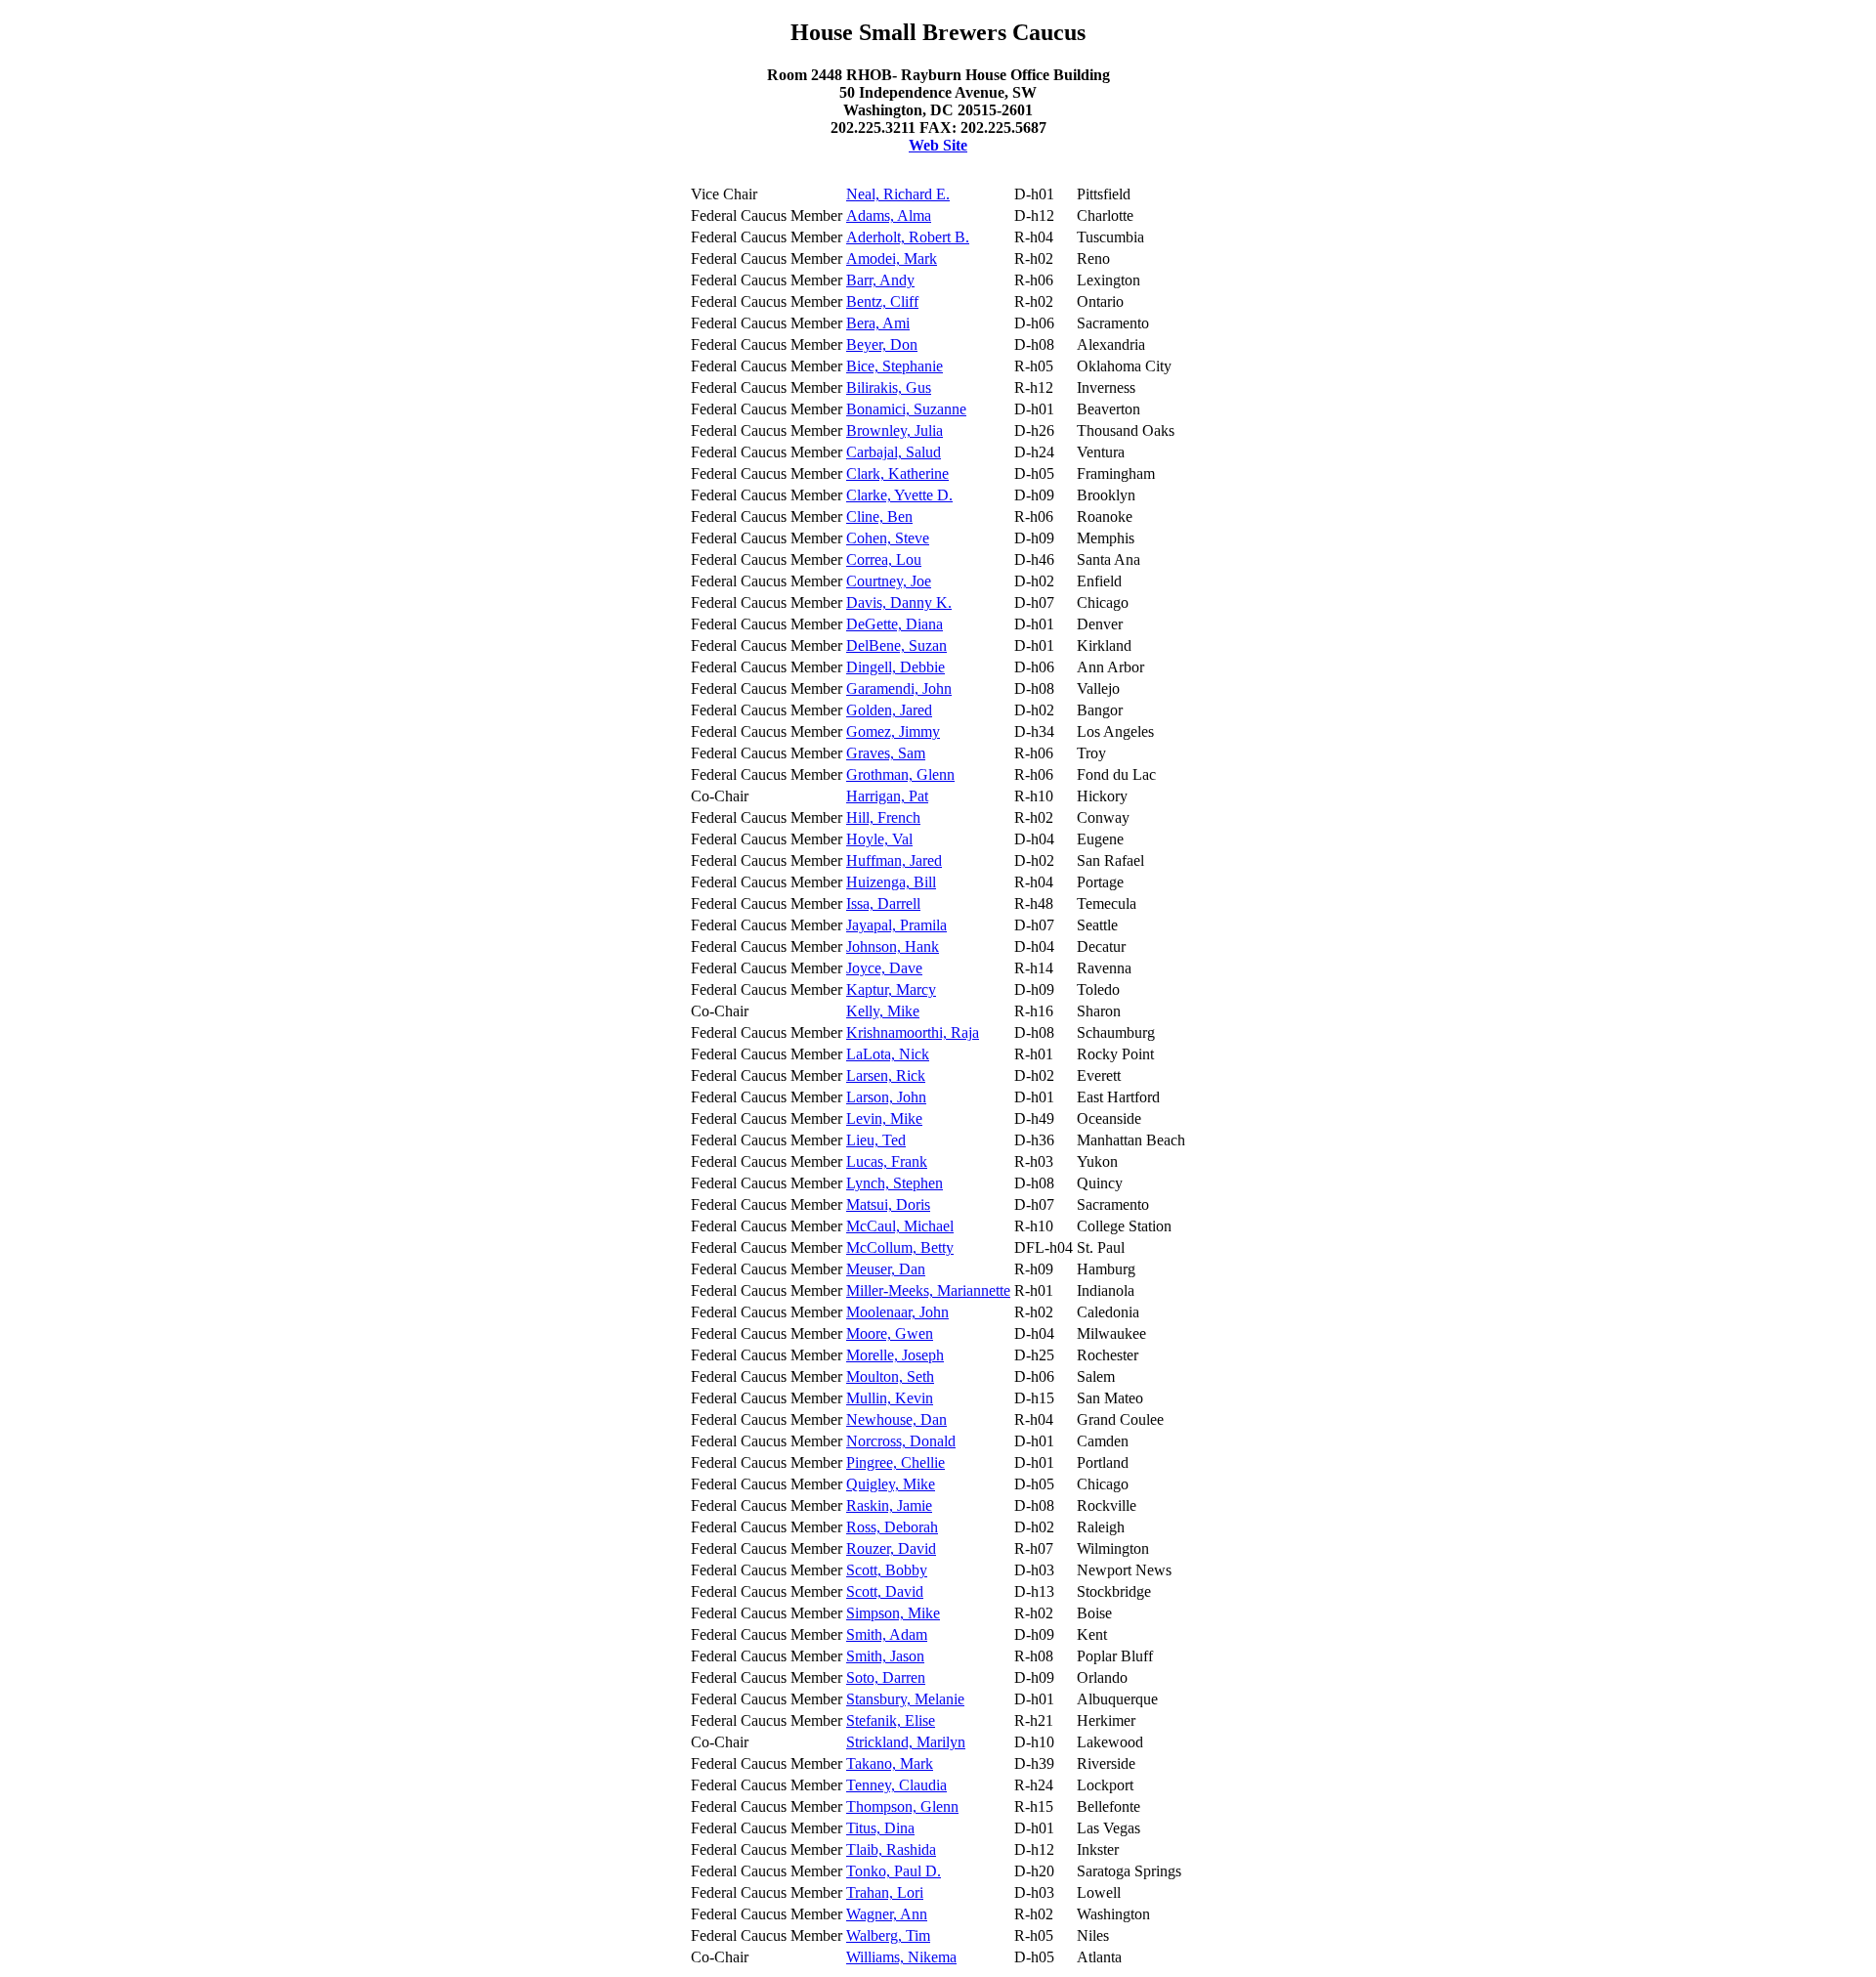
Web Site (938, 145)
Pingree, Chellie (895, 1462)
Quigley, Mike (891, 1484)
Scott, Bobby (887, 1570)
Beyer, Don (882, 344)
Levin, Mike (884, 1118)
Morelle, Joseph (895, 1355)
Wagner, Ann (887, 1914)
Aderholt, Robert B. (908, 237)
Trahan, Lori (885, 1892)
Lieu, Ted (876, 1140)
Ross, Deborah (892, 1527)
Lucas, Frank (887, 1161)
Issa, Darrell (883, 903)
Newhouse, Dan (896, 1419)
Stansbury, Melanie (905, 1699)
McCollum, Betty (900, 1247)
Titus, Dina (880, 1828)
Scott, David (885, 1591)
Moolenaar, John (897, 1312)
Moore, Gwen (890, 1333)
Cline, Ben (879, 516)
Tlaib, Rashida (891, 1849)
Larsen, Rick (886, 1075)
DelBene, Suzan (896, 645)
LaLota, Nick (888, 1054)
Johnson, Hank (893, 946)
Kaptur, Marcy (891, 989)
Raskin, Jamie (889, 1505)
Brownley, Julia (895, 430)
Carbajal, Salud (894, 452)
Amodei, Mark (892, 258)
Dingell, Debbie (895, 667)
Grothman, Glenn (900, 774)
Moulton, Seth (890, 1376)
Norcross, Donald (901, 1441)
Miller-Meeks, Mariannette (928, 1290)
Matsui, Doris (888, 1204)
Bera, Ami (878, 323)
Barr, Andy (880, 280)
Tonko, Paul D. (894, 1871)
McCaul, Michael (900, 1226)
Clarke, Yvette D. (899, 495)
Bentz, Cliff (882, 301)
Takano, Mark (890, 1763)
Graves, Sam (886, 753)
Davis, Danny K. (899, 602)
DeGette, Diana (895, 624)
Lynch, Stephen (895, 1183)
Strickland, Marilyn (906, 1742)
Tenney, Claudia (896, 1785)
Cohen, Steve (888, 538)
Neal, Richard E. (898, 194)
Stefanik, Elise (891, 1720)
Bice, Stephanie (895, 366)
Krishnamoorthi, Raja (913, 1032)
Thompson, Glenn (902, 1806)
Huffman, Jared (894, 860)
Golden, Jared (889, 710)
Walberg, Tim (888, 1935)
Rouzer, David (891, 1548)
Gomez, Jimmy (893, 731)
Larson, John (886, 1097)
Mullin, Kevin (890, 1398)
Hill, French (883, 817)
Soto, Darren (886, 1677)
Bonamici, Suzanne (906, 409)
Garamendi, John (899, 688)
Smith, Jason (885, 1656)
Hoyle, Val (879, 839)
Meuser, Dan (886, 1269)
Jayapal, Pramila (896, 925)
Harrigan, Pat (887, 796)
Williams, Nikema (901, 1957)
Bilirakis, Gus (889, 387)
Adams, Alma (889, 215)
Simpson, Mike (893, 1613)
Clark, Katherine (897, 473)
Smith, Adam (887, 1634)
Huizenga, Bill (891, 882)
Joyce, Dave (884, 968)
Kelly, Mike (883, 1011)
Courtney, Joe (889, 581)
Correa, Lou (884, 559)
